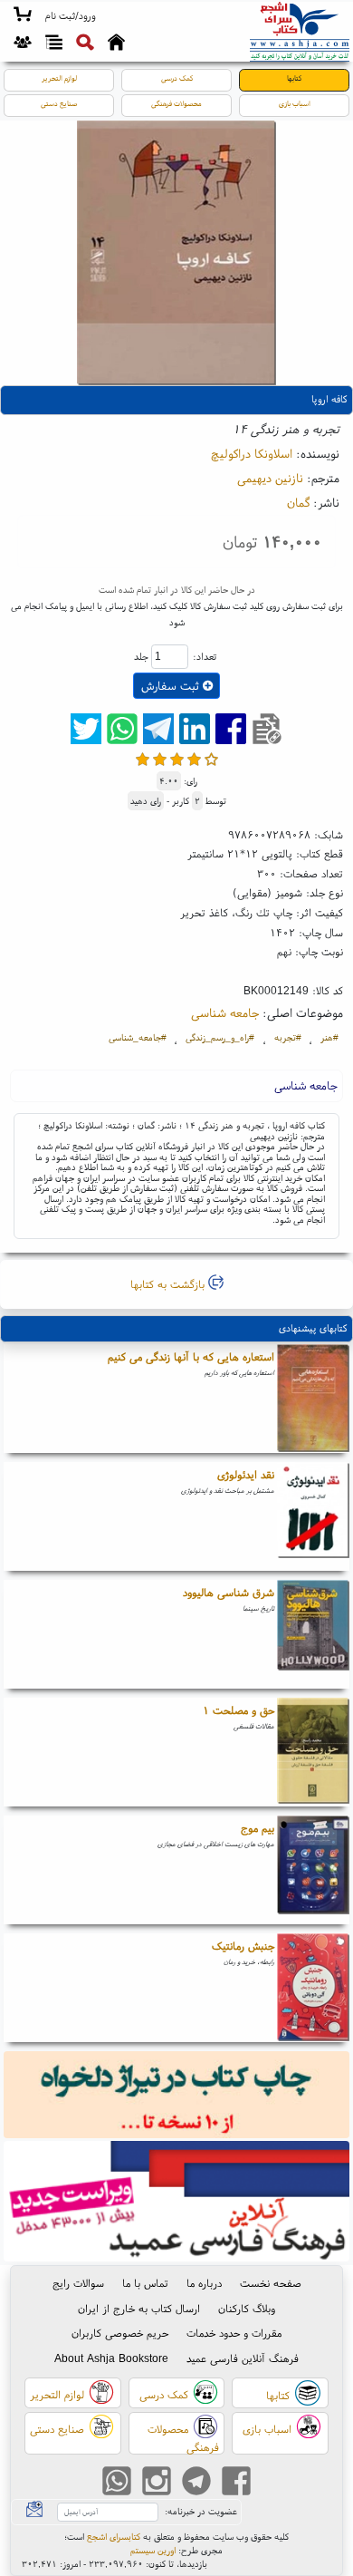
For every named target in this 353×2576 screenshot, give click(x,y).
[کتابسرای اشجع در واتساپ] (117, 2482)
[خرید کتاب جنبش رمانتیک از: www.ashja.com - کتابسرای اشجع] (313, 1988)
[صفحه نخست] (116, 44)
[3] (177, 759)
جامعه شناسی (225, 1012)
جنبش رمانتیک (243, 1946)
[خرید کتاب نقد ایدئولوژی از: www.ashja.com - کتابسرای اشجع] (313, 1516)
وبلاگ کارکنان (247, 2308)
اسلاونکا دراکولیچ (252, 453)
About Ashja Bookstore (111, 2358)
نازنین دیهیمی (270, 478)
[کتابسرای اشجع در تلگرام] (196, 2482)
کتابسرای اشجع (114, 2537)
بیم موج (258, 1828)
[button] (70, 16)
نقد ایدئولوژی (246, 1474)
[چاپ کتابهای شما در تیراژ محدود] (177, 2096)
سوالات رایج (78, 2283)
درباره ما (204, 2283)
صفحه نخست (271, 2283)
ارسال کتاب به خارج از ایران (139, 2308)
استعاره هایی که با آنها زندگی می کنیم (191, 1356)
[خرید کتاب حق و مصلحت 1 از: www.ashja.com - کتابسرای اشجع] (313, 1752)
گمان (298, 502)
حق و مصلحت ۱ (239, 1710)
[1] (143, 759)
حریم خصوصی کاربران (120, 2333)
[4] (194, 759)
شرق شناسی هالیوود (229, 1592)
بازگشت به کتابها (169, 1284)
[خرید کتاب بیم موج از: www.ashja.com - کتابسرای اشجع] (313, 1870)
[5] (211, 759)
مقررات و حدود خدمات (234, 2333)
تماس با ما (145, 2283)
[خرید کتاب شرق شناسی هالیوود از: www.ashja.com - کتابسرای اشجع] (313, 1634)
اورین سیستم (153, 2550)
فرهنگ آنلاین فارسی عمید (243, 2358)
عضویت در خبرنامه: (201, 2511)
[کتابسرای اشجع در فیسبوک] (236, 2482)
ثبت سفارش (172, 686)
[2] (160, 759)
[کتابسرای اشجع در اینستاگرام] (157, 2482)
